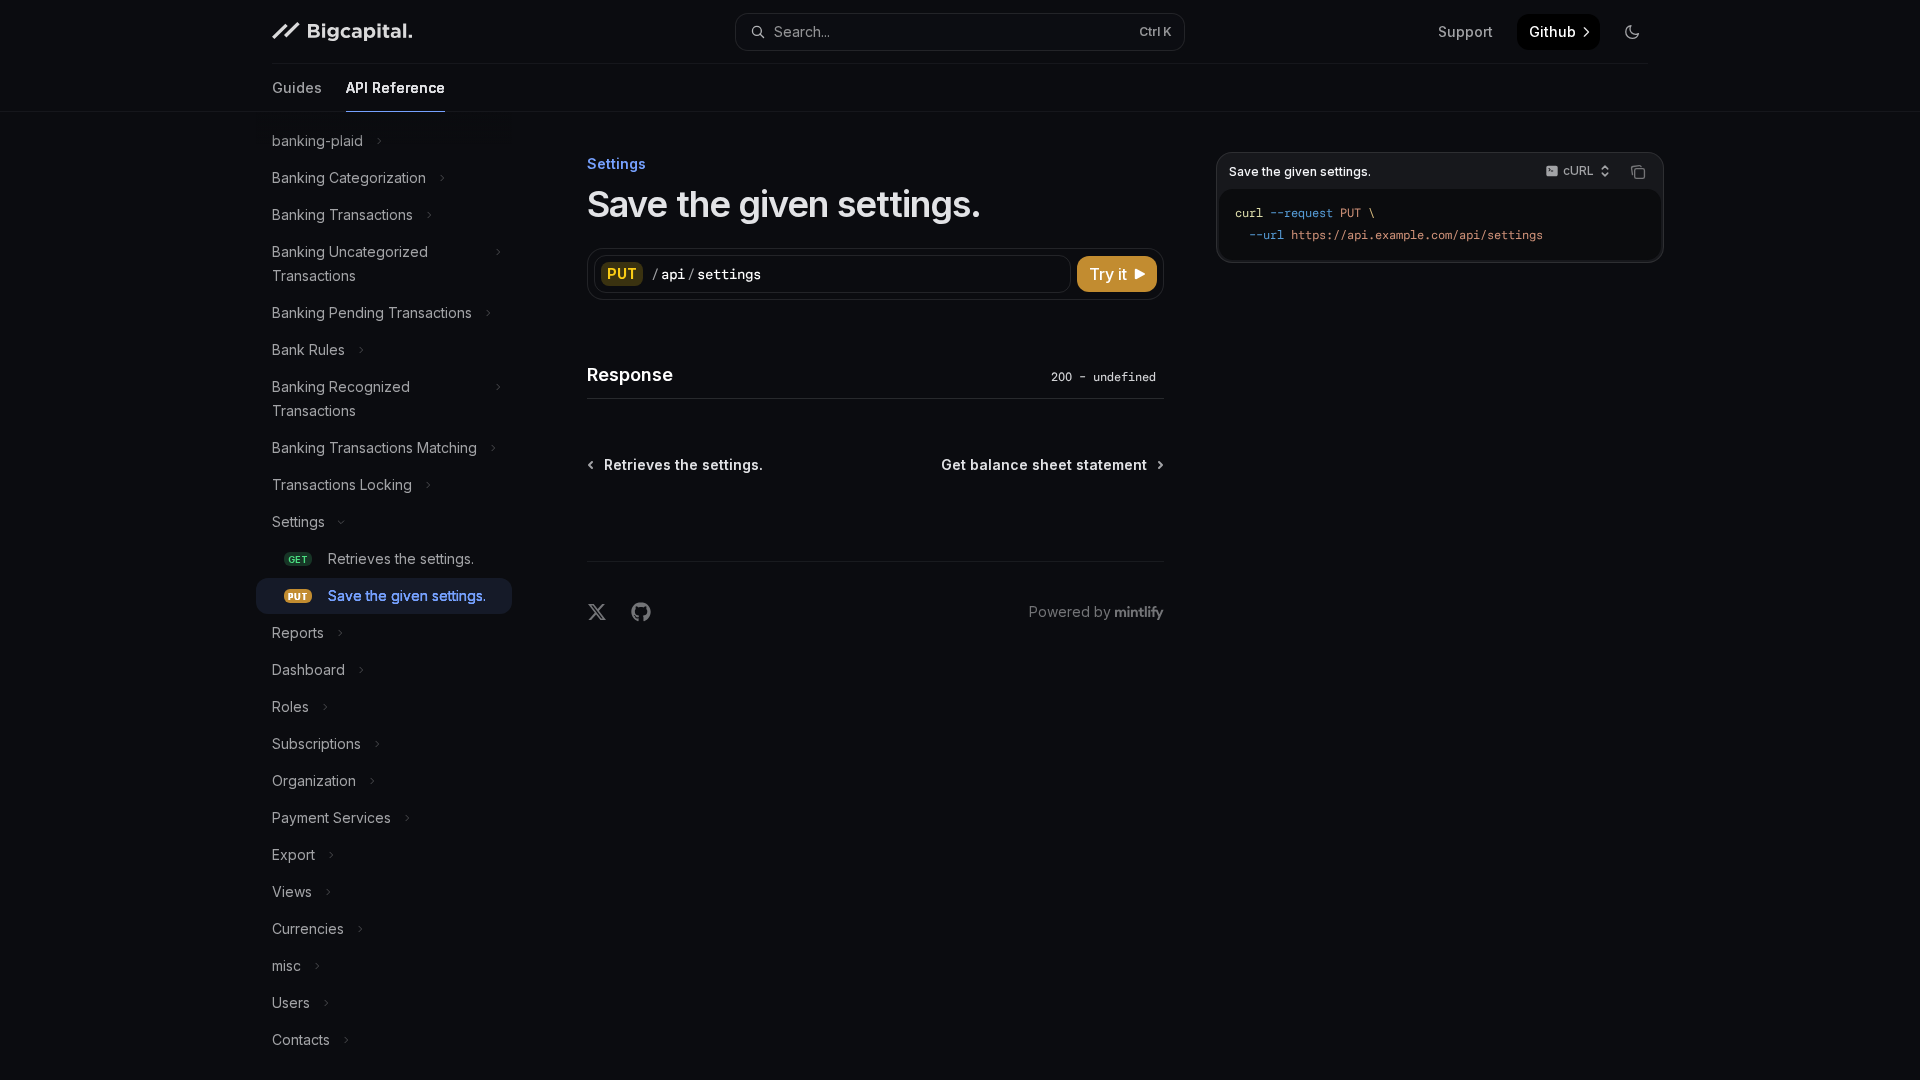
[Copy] (1052, 274)
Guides (297, 87)
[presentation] (400, 596)
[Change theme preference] (1632, 32)
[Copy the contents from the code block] (1638, 172)
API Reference (395, 87)
